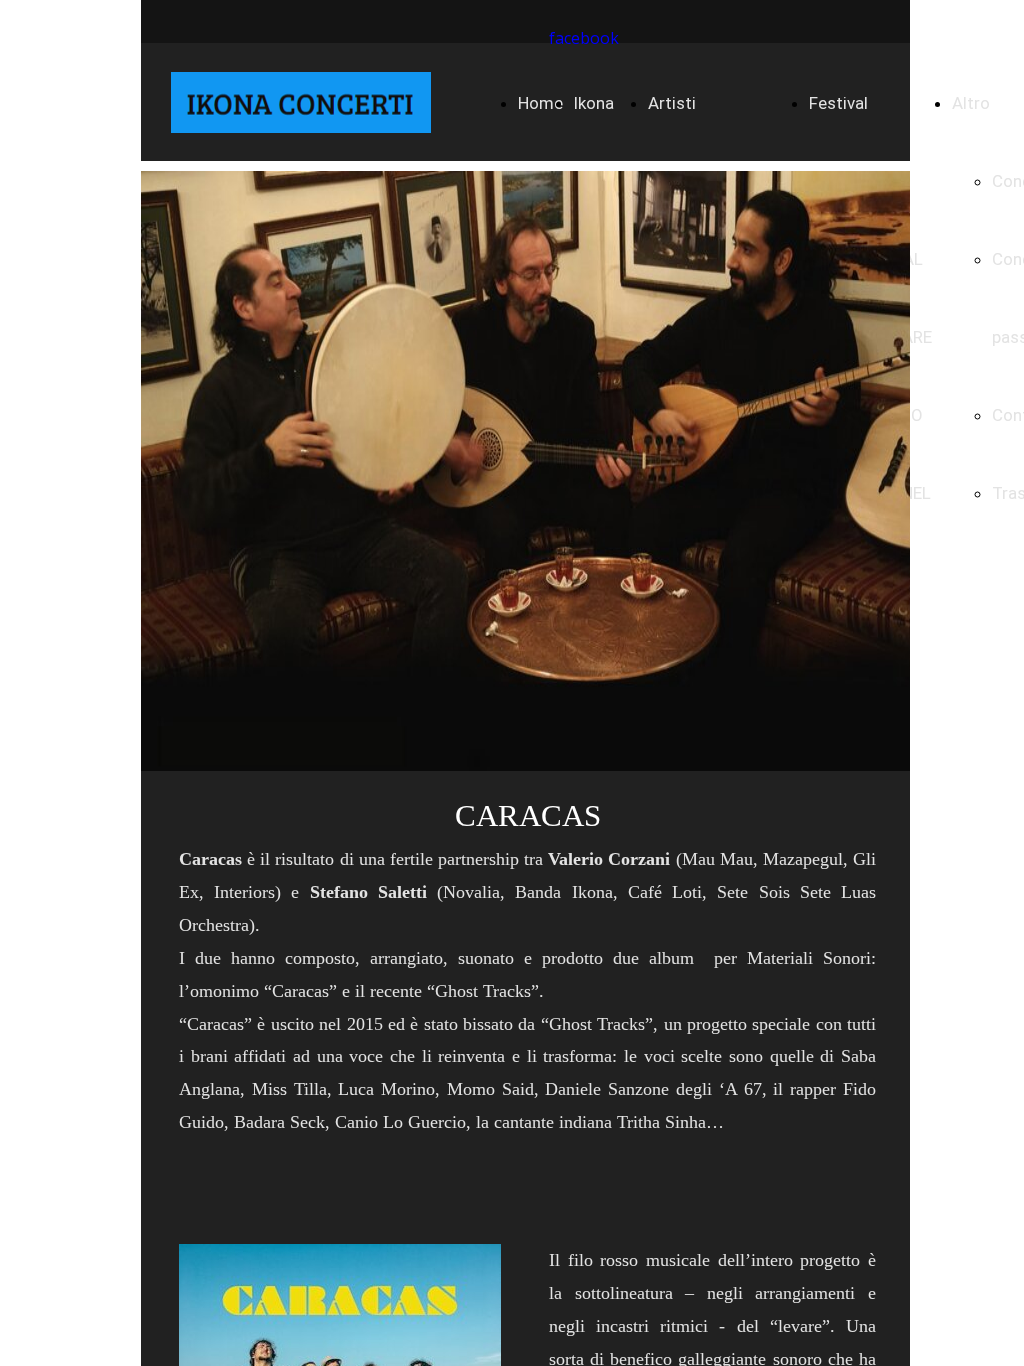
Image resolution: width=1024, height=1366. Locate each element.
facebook (584, 38)
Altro (971, 103)
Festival (838, 103)
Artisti (672, 103)
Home (540, 103)
